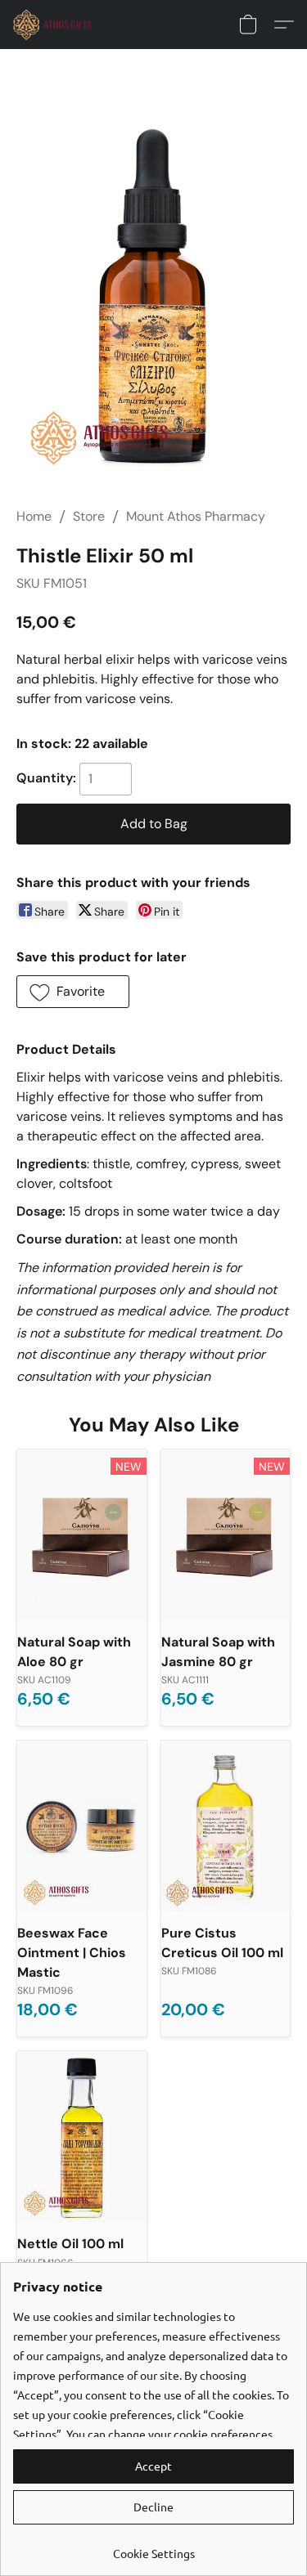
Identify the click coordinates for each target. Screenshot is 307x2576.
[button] (55, 25)
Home (34, 516)
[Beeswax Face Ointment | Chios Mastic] (82, 1826)
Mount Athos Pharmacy (196, 516)
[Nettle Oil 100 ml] (82, 2137)
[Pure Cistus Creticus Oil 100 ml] (226, 1826)
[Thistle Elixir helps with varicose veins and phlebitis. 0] (153, 297)
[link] (153, 2547)
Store (89, 516)
